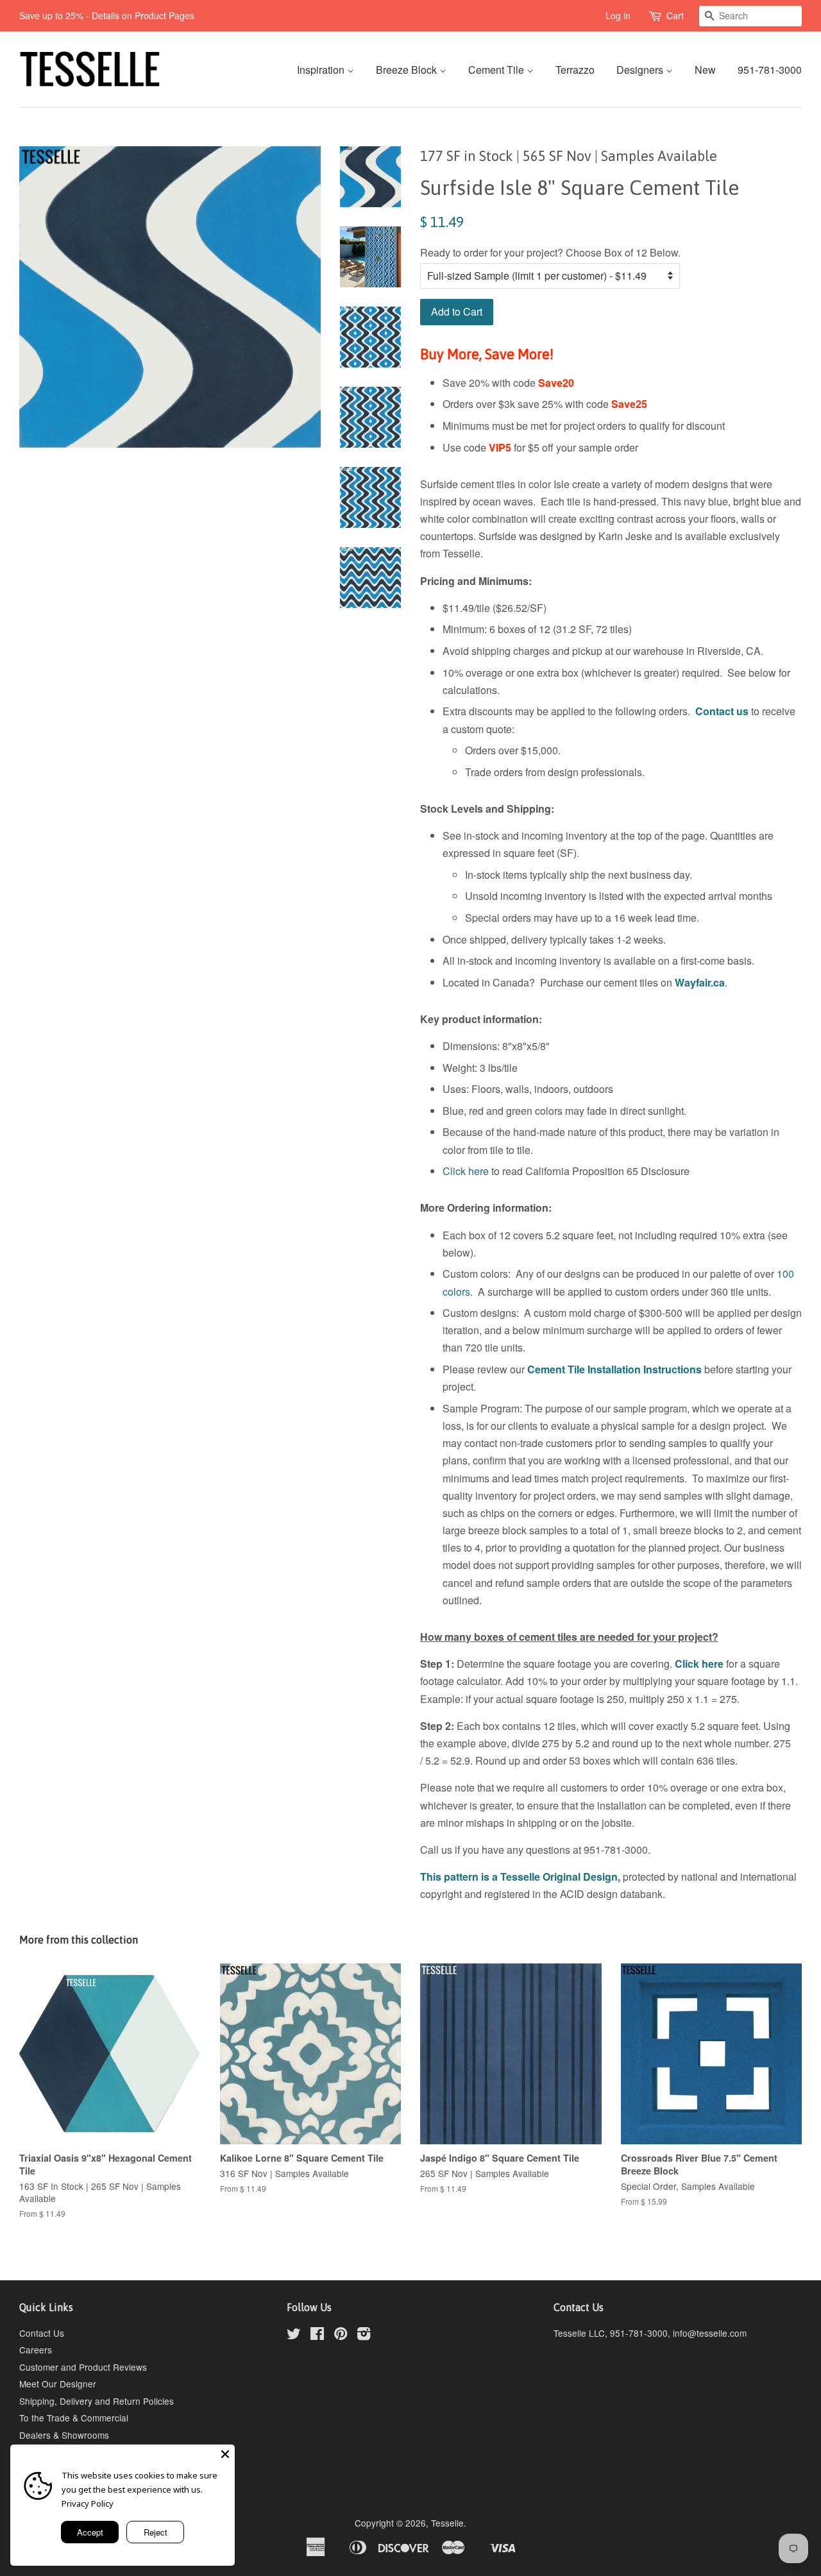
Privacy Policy (88, 2504)
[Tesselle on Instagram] (364, 2335)
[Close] (225, 2454)
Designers (641, 70)
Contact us (722, 711)
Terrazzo (575, 70)
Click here (466, 1171)
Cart (675, 15)
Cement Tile (497, 70)
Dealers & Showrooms (64, 2435)
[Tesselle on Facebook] (317, 2335)
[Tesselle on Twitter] (294, 2335)
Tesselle (447, 2523)
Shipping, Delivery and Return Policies (97, 2401)
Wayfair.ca (700, 982)
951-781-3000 (770, 70)
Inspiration (322, 70)
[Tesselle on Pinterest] (341, 2335)
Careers (36, 2350)
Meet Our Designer (58, 2384)
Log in (618, 15)
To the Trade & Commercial (74, 2418)
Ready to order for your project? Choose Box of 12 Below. (550, 252)
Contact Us (42, 2333)
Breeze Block (408, 70)
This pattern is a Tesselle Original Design (519, 1877)
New (705, 70)
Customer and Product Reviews (83, 2367)
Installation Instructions (643, 1369)
